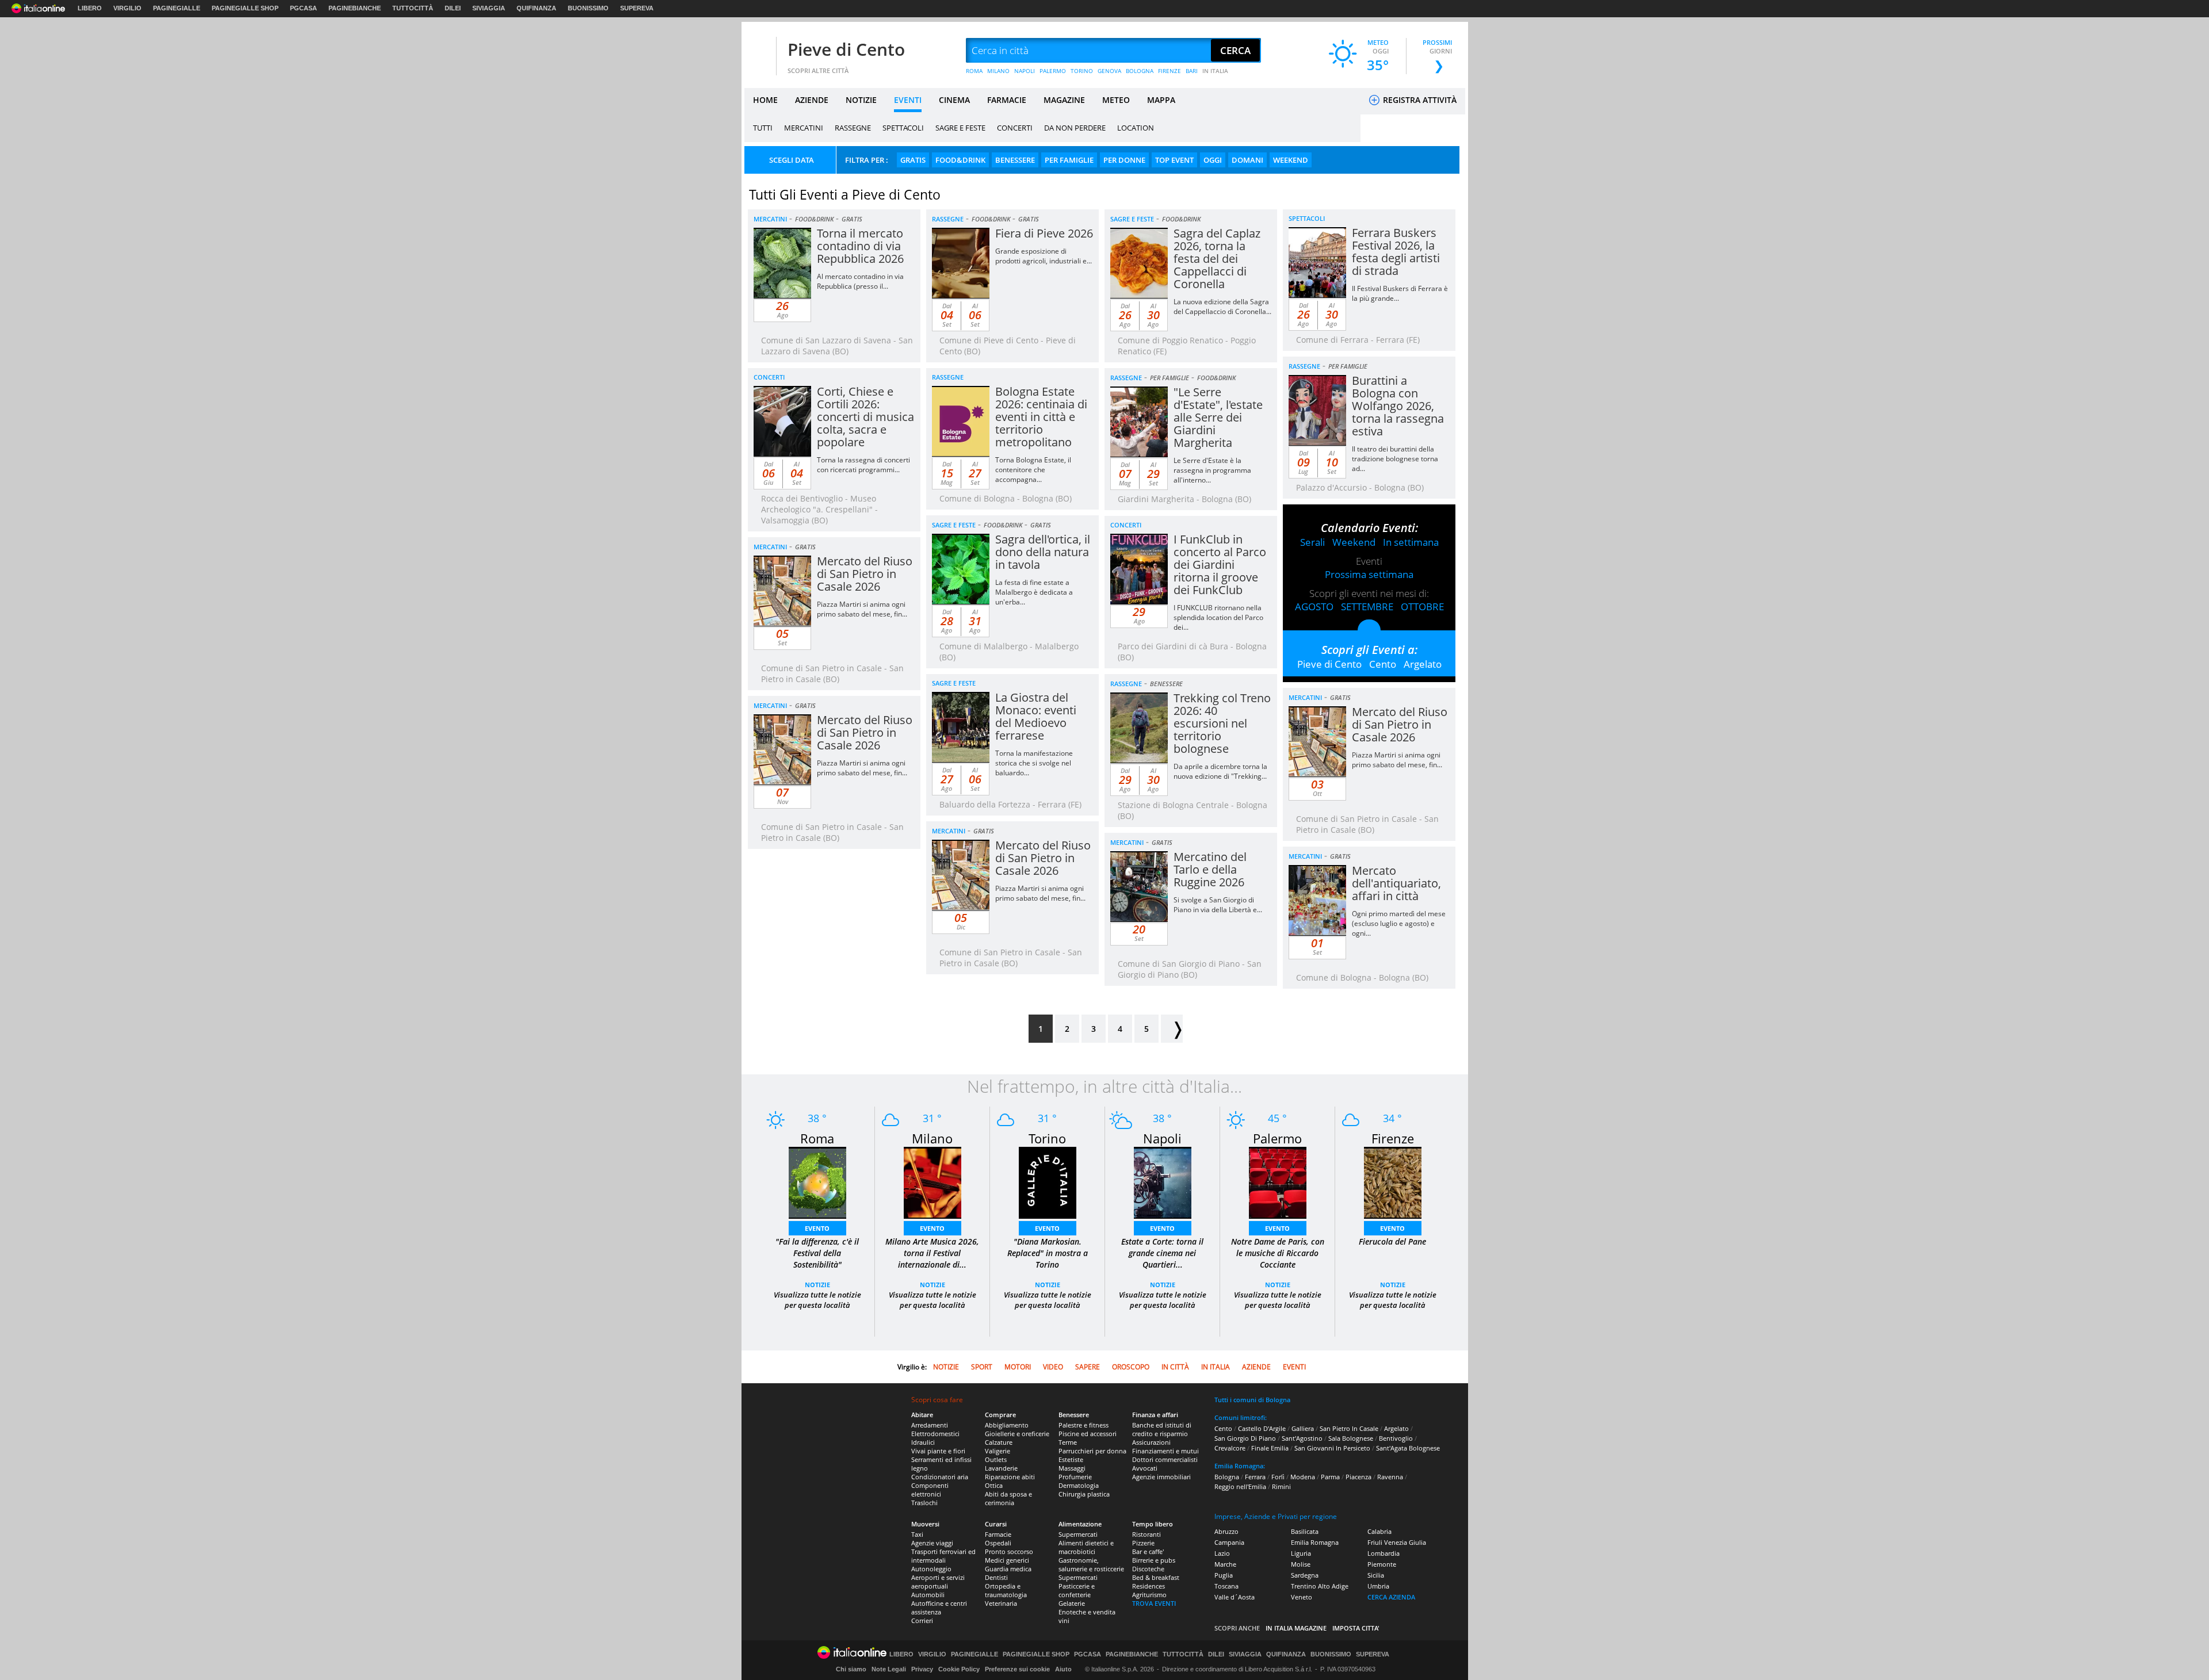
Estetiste (1071, 1459)
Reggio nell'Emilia (1240, 1486)
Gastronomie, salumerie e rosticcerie (1091, 1564)
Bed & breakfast (1156, 1577)
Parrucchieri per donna (1092, 1451)
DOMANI (1247, 160)
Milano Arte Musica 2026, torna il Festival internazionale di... (932, 1253)
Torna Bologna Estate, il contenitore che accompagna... (1033, 470)
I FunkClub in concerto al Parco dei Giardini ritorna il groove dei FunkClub (1220, 565)
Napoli (1162, 1138)
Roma (817, 1138)
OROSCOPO (1131, 1367)
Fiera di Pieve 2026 (1044, 233)
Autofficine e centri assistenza (939, 1608)
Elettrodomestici (935, 1434)
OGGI (1213, 160)
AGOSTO (1314, 606)
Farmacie (998, 1534)
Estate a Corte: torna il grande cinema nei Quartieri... (1162, 1253)
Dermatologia (1079, 1485)
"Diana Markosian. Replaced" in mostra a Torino (1048, 1253)
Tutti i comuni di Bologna (1252, 1400)
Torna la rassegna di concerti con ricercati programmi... (863, 465)
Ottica (994, 1485)
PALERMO (1053, 71)
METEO (1116, 100)
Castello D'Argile (1262, 1428)
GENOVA (1109, 71)
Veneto (1302, 1597)
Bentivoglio (1396, 1438)
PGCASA (303, 8)
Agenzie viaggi (932, 1543)
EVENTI (908, 100)
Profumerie (1075, 1477)
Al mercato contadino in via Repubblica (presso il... (860, 281)
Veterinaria (1001, 1603)
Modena (1303, 1477)
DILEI (453, 8)
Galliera (1303, 1428)
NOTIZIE (861, 100)
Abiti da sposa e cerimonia (1008, 1498)
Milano (932, 1138)
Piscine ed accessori (1088, 1434)
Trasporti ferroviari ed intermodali (943, 1556)
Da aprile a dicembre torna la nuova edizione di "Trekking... (1220, 771)
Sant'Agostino (1302, 1438)
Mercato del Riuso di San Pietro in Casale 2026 (865, 574)
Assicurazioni (1151, 1442)
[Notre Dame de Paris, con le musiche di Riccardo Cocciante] (1278, 1182)
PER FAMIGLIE (1069, 160)
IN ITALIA (1215, 71)
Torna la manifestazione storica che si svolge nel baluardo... (1034, 763)
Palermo (1277, 1138)
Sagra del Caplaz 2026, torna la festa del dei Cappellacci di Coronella (1217, 259)
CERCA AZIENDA (1391, 1597)
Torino (1047, 1138)
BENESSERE (1015, 160)
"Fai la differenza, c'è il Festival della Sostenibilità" (817, 1253)
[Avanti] (1172, 1029)
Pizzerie (1143, 1543)
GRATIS (913, 160)
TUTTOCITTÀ (413, 8)
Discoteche (1148, 1569)
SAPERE (1088, 1367)
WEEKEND (1291, 160)
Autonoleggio (931, 1569)
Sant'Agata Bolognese (1408, 1448)
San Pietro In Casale (1349, 1428)
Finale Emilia (1270, 1448)
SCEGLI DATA (792, 160)
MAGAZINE (1064, 100)
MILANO (998, 71)
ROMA (974, 71)
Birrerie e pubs (1154, 1560)
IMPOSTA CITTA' (1356, 1628)
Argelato (1423, 664)
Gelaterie (1072, 1603)
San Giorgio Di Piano (1245, 1438)
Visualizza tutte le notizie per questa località (817, 1300)
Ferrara (1255, 1477)
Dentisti (996, 1577)
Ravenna (1390, 1477)
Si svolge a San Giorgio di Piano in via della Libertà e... (1218, 905)
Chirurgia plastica (1084, 1494)
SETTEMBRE (1367, 606)
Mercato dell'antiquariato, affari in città (1396, 883)
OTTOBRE (1422, 606)
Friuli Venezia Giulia (1397, 1542)
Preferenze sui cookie (1017, 1669)
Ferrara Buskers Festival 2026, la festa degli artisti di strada (1396, 252)
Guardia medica (1008, 1569)
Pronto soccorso (1009, 1551)
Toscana (1226, 1586)
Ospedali (998, 1543)
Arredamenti (930, 1425)
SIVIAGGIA (489, 8)
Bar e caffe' (1148, 1551)
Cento (1383, 664)
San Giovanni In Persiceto (1332, 1448)
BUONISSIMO (588, 8)
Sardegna (1305, 1575)
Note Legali (889, 1669)
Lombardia (1384, 1553)
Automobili (928, 1595)
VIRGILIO (127, 8)
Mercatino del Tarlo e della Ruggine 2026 (1210, 869)
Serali (1312, 542)
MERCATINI (804, 128)
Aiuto (1063, 1669)
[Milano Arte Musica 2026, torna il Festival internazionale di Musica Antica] (932, 1182)
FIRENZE (1170, 71)
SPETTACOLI (903, 128)
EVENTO (817, 1228)
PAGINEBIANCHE (355, 8)
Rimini (1281, 1486)
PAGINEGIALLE (177, 8)
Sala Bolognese (1351, 1438)
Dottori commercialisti (1165, 1459)
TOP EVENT (1174, 160)
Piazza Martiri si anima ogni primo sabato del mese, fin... (862, 609)
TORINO (1082, 71)
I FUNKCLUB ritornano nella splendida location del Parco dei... (1218, 617)
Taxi (917, 1534)
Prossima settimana (1369, 574)
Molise (1301, 1564)
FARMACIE (1007, 100)
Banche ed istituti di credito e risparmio (1162, 1429)
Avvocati (1145, 1468)
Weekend (1354, 542)
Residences (1149, 1586)
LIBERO (90, 8)
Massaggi (1072, 1468)
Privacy (922, 1669)
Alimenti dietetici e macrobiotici (1086, 1547)
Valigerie (998, 1451)
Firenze (1393, 1138)
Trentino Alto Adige (1320, 1586)
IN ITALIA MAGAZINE (1296, 1628)
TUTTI (763, 128)
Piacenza (1358, 1477)
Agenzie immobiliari (1161, 1477)
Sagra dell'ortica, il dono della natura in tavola (1043, 552)
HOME (765, 100)
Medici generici (1007, 1560)
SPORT (982, 1367)
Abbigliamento (1007, 1425)
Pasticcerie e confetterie (1077, 1590)
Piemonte (1382, 1564)
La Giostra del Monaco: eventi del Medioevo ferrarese (1036, 716)
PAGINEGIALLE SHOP (245, 8)
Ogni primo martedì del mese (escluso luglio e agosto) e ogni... (1399, 923)
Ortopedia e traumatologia (1006, 1590)
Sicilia (1376, 1575)
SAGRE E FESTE (960, 128)
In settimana (1411, 542)
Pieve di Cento (846, 49)
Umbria (1378, 1586)
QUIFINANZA (536, 8)
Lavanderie (1001, 1468)
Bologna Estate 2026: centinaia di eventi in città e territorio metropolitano (1041, 417)
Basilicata (1305, 1531)
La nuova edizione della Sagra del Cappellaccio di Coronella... (1222, 307)
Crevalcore (1230, 1448)
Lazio (1222, 1553)
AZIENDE (812, 100)
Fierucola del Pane (1392, 1241)
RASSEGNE (853, 128)
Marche (1225, 1564)
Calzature (999, 1442)
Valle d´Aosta (1235, 1597)
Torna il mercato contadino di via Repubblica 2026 (860, 246)
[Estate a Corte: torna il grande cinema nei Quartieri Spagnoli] (1163, 1182)
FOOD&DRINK (960, 160)
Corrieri (922, 1620)
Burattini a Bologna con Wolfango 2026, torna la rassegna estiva (1398, 406)
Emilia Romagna (1315, 1542)
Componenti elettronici (930, 1490)
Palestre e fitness (1084, 1425)
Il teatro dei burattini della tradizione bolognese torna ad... (1395, 459)
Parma (1330, 1477)
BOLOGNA (1140, 71)
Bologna (1227, 1477)
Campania (1229, 1542)
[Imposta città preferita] (759, 51)
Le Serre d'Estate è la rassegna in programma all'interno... (1212, 470)
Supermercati (1078, 1534)
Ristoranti (1146, 1534)
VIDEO (1053, 1367)
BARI (1192, 71)
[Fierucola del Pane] (1393, 1182)
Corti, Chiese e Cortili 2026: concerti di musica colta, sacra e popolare (865, 417)
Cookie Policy (959, 1669)
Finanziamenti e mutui (1165, 1451)
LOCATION (1136, 128)
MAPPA (1161, 100)
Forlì (1278, 1477)
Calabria (1379, 1531)
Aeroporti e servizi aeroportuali (938, 1582)
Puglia (1224, 1575)
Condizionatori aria (940, 1477)
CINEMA (954, 100)
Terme (1068, 1442)
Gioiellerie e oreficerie (1017, 1434)
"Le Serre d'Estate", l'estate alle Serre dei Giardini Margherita (1218, 417)
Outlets (996, 1459)
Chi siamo (851, 1669)
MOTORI (1018, 1367)
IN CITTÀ (1175, 1367)
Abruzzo (1226, 1531)
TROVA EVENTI (1154, 1603)
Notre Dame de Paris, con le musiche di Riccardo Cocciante (1278, 1253)
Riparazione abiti (1010, 1477)
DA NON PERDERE (1075, 128)
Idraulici (923, 1442)
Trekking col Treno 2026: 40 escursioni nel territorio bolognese (1222, 723)
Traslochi (924, 1503)
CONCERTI (1015, 128)
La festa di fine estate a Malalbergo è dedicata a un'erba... (1034, 592)
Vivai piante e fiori (938, 1451)
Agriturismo (1149, 1595)
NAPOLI (1025, 71)
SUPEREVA (637, 8)
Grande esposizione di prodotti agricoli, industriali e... (1044, 256)
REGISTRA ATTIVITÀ (1419, 100)
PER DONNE (1124, 160)
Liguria (1301, 1553)
